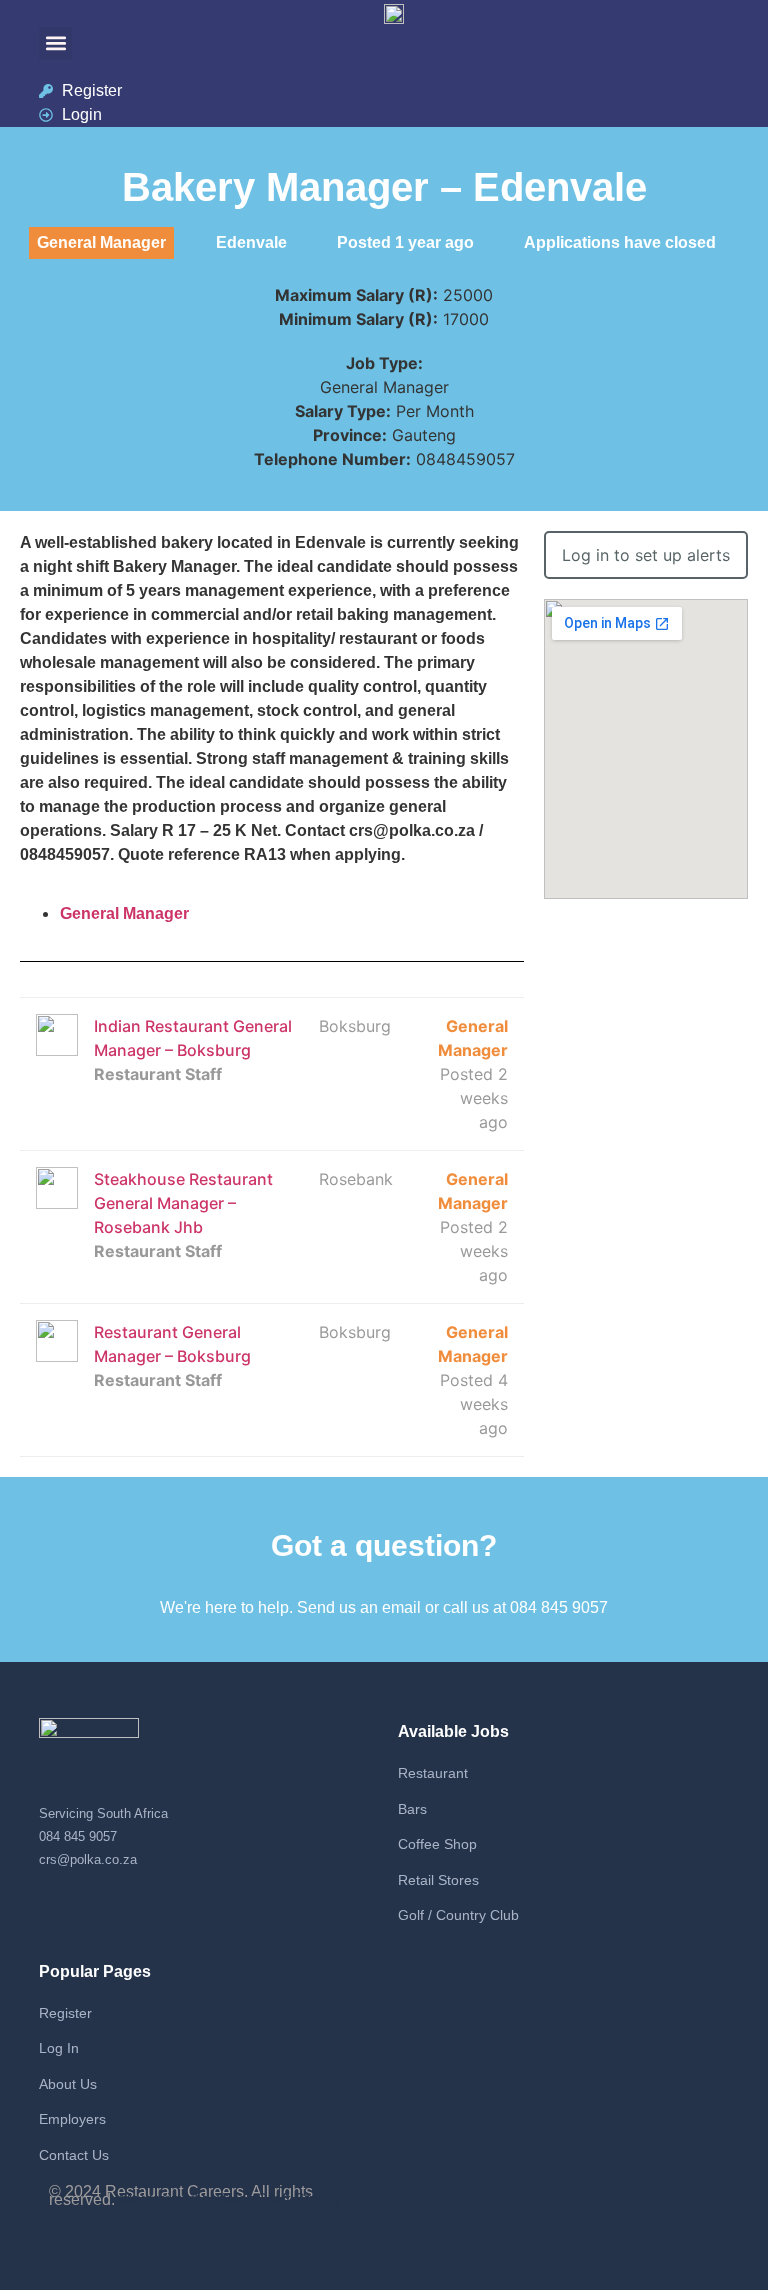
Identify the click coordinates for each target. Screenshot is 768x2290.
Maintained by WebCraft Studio (229, 2199)
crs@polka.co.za (88, 1859)
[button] (55, 43)
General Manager (124, 913)
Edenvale (251, 242)
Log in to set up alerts (646, 555)
